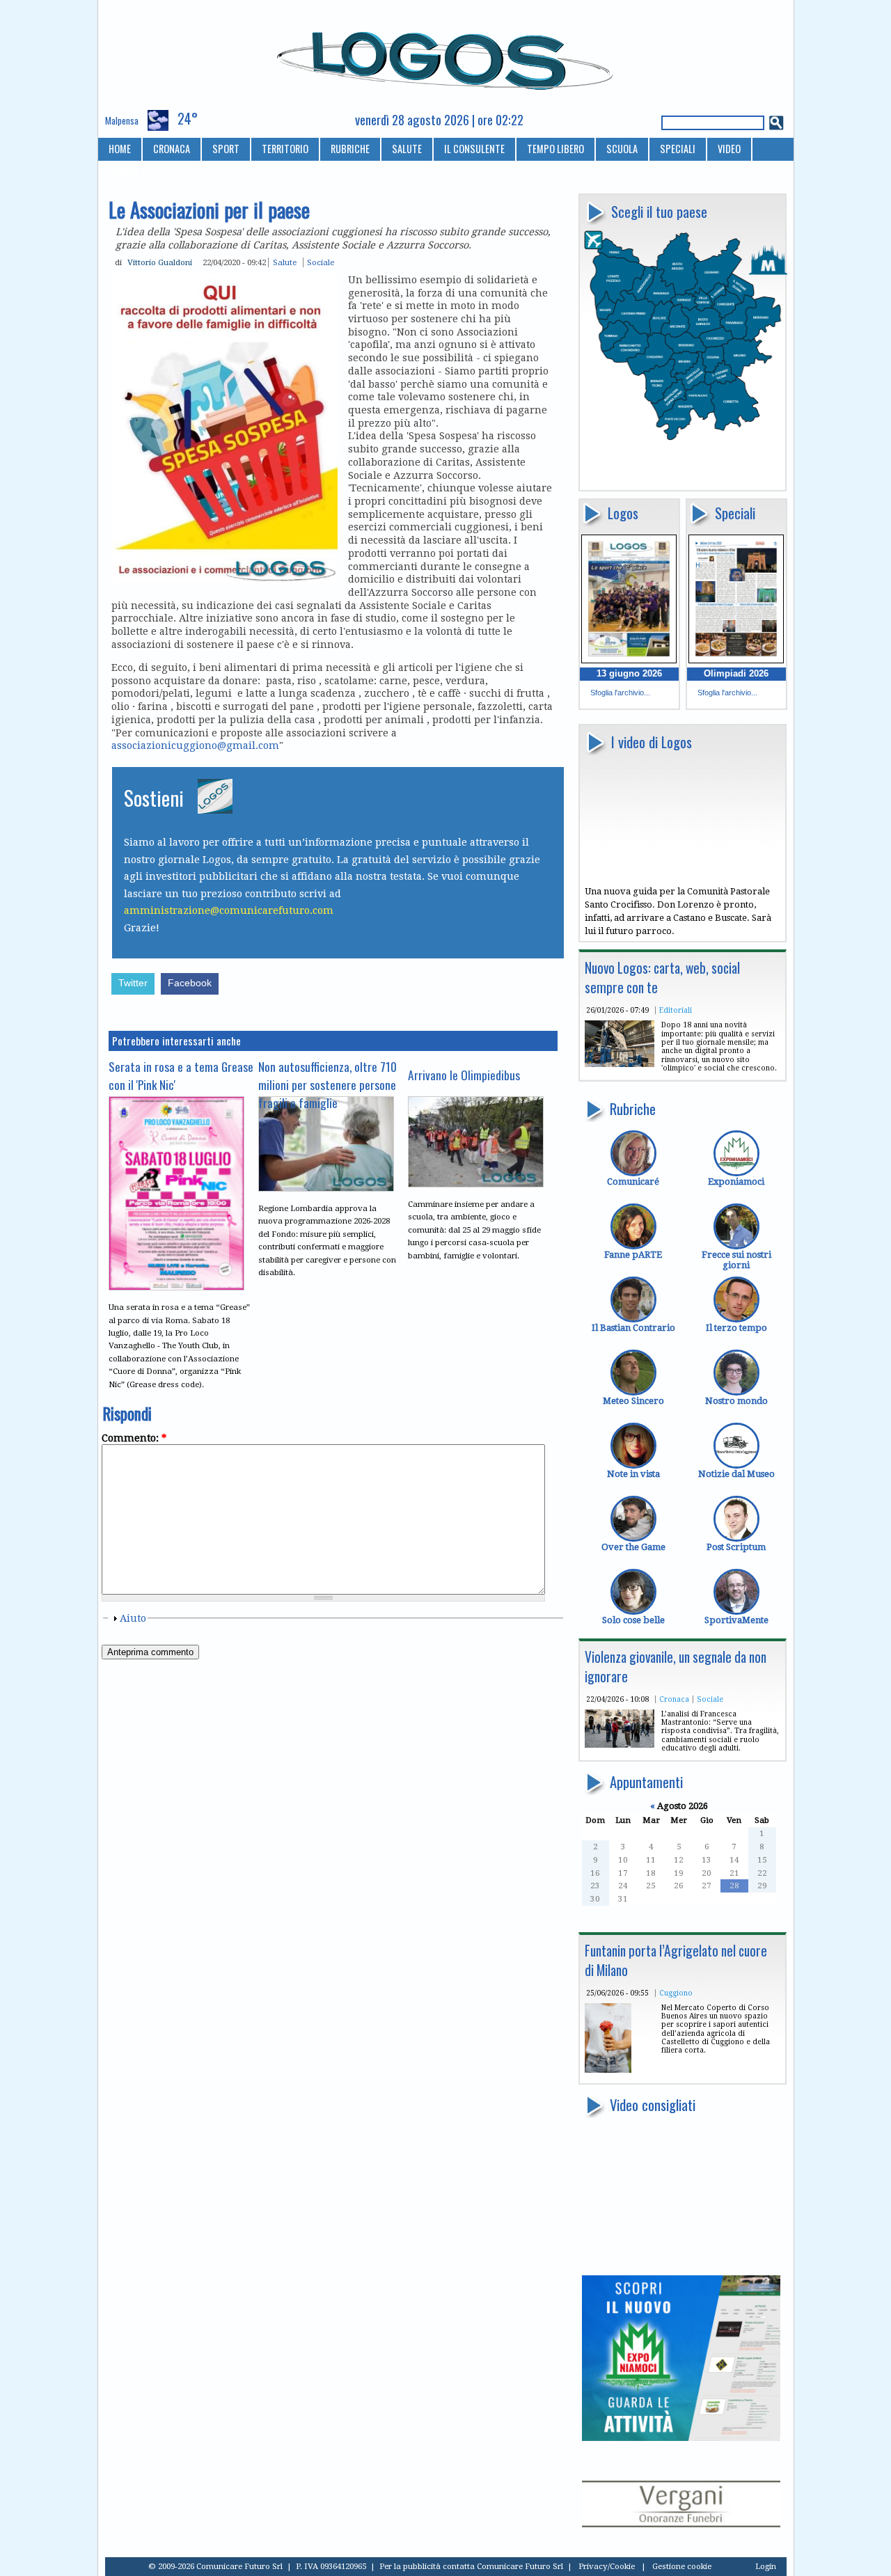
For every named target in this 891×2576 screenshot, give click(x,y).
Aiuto (133, 1618)
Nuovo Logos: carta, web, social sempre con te (662, 978)
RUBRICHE (350, 149)
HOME (120, 149)
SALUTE (407, 149)
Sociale (710, 1699)
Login (766, 2566)
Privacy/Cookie (607, 2566)
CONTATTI (128, 172)
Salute (285, 262)
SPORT (226, 149)
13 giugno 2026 (629, 673)
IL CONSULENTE (474, 149)
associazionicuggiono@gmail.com (195, 745)
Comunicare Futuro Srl (520, 2566)
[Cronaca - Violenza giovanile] (620, 1745)
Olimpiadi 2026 (736, 673)
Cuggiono (676, 1993)
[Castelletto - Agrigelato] (608, 2070)
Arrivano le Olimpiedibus (464, 1075)
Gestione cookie (682, 2566)
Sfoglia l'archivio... (620, 693)
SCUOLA (622, 149)
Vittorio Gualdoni (160, 262)
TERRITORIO (285, 149)
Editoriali (676, 1010)
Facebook (190, 983)
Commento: (134, 1438)
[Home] (446, 55)
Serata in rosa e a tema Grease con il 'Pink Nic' (181, 1075)
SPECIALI (678, 149)
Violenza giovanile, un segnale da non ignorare (676, 1667)
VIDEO (729, 149)
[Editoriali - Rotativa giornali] (620, 1064)
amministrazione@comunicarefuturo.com (229, 910)
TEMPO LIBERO (555, 149)
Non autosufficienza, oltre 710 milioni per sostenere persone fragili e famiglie (328, 1084)
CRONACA (172, 149)
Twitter (133, 983)
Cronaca (674, 1699)
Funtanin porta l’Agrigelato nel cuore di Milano (676, 1960)
